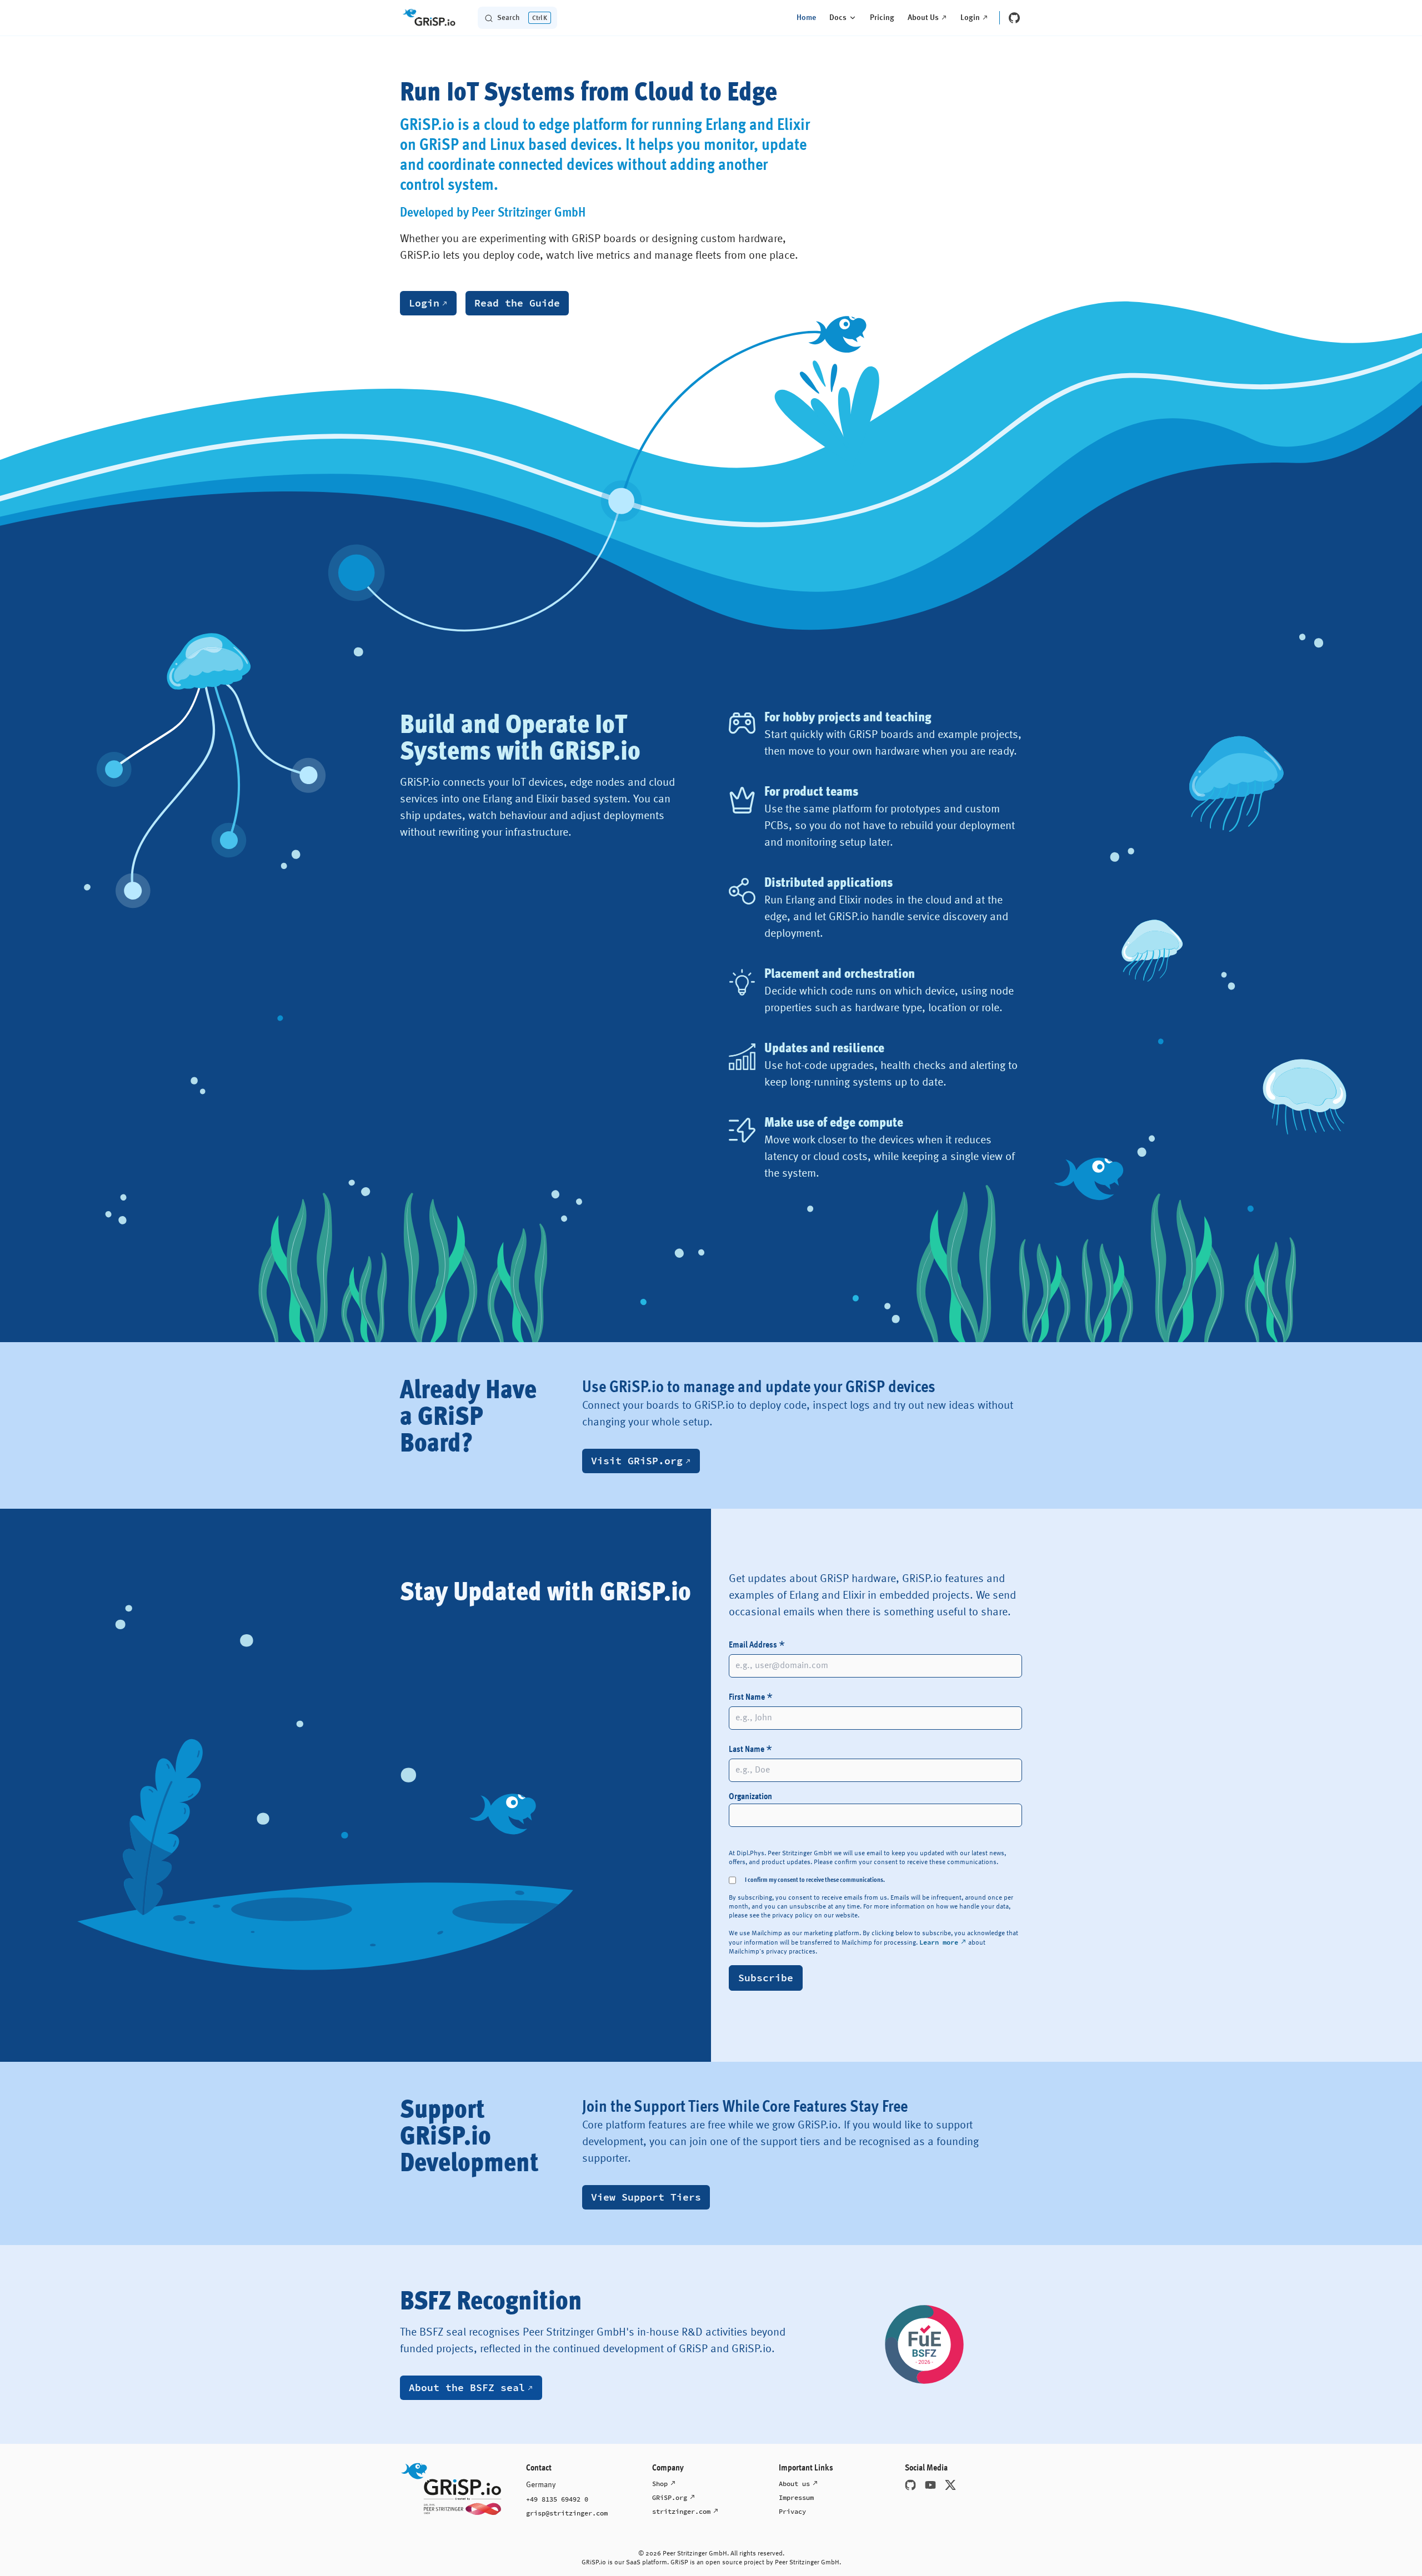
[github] (1014, 18)
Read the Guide (517, 303)
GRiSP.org (670, 2497)
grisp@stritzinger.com (567, 2513)
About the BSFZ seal (467, 2387)
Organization (750, 1797)
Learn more (939, 1942)
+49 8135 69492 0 (557, 2499)
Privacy (792, 2511)
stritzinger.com (681, 2511)
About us (794, 2484)
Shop (660, 2484)
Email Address (757, 1647)
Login (424, 303)
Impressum (796, 2497)
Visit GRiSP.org (637, 1461)
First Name (751, 1699)
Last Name (750, 1751)
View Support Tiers (646, 2197)
